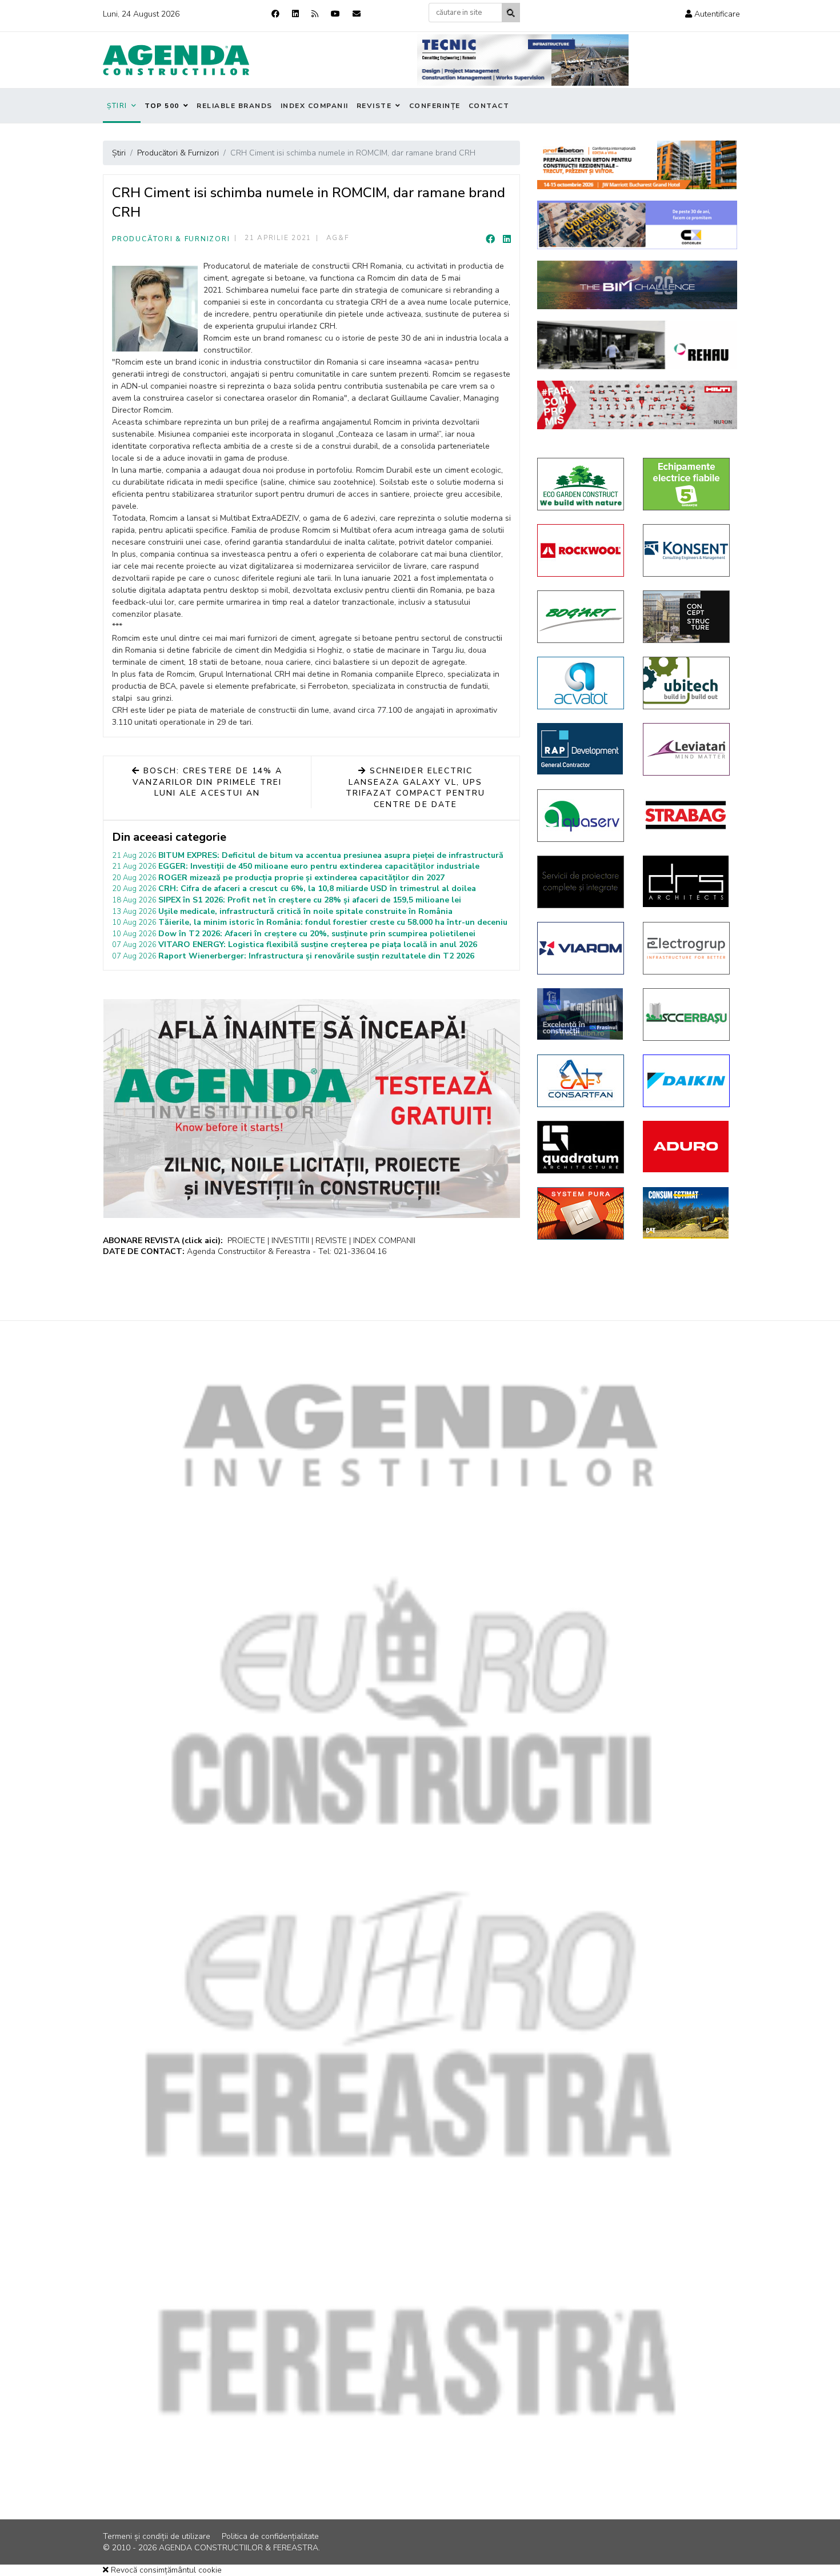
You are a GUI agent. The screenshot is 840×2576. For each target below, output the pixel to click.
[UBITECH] (687, 683)
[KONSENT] (687, 550)
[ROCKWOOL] (581, 550)
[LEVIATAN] (687, 749)
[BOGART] (581, 617)
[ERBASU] (687, 1015)
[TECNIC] (523, 60)
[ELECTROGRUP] (687, 948)
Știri (117, 106)
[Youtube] (335, 14)
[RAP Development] (581, 749)
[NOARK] (687, 484)
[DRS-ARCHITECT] (687, 881)
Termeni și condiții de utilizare (157, 2536)
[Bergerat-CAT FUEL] (687, 1213)
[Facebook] (275, 14)
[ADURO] (687, 1147)
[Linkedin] (295, 14)
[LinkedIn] (507, 239)
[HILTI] (637, 405)
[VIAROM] (581, 948)
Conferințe (435, 106)
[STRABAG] (687, 815)
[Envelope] (357, 14)
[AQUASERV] (581, 816)
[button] (713, 14)
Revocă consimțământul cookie (165, 2570)
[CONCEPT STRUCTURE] (687, 617)
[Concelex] (637, 225)
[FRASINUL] (581, 1014)
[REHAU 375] (637, 345)
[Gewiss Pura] (581, 1213)
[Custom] (315, 14)
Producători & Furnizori (171, 239)
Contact (489, 106)
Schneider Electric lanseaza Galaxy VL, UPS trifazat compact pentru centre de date (416, 788)
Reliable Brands (235, 106)
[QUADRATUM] (581, 1147)
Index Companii (315, 106)
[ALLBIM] (637, 285)
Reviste (374, 106)
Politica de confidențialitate (270, 2536)
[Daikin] (687, 1081)
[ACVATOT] (581, 683)
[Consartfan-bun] (581, 1081)
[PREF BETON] (637, 165)
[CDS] (581, 882)
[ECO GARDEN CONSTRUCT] (581, 484)
